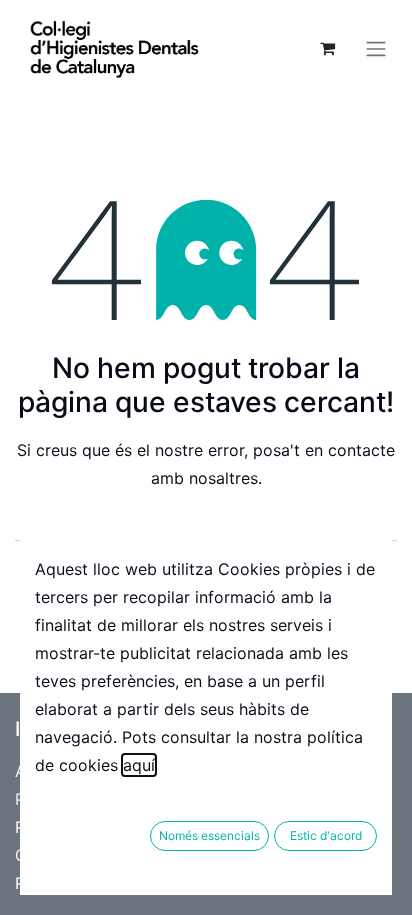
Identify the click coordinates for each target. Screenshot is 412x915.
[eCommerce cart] (327, 48)
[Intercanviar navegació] (376, 48)
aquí (139, 765)
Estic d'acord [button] (326, 835)
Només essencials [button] (209, 835)
